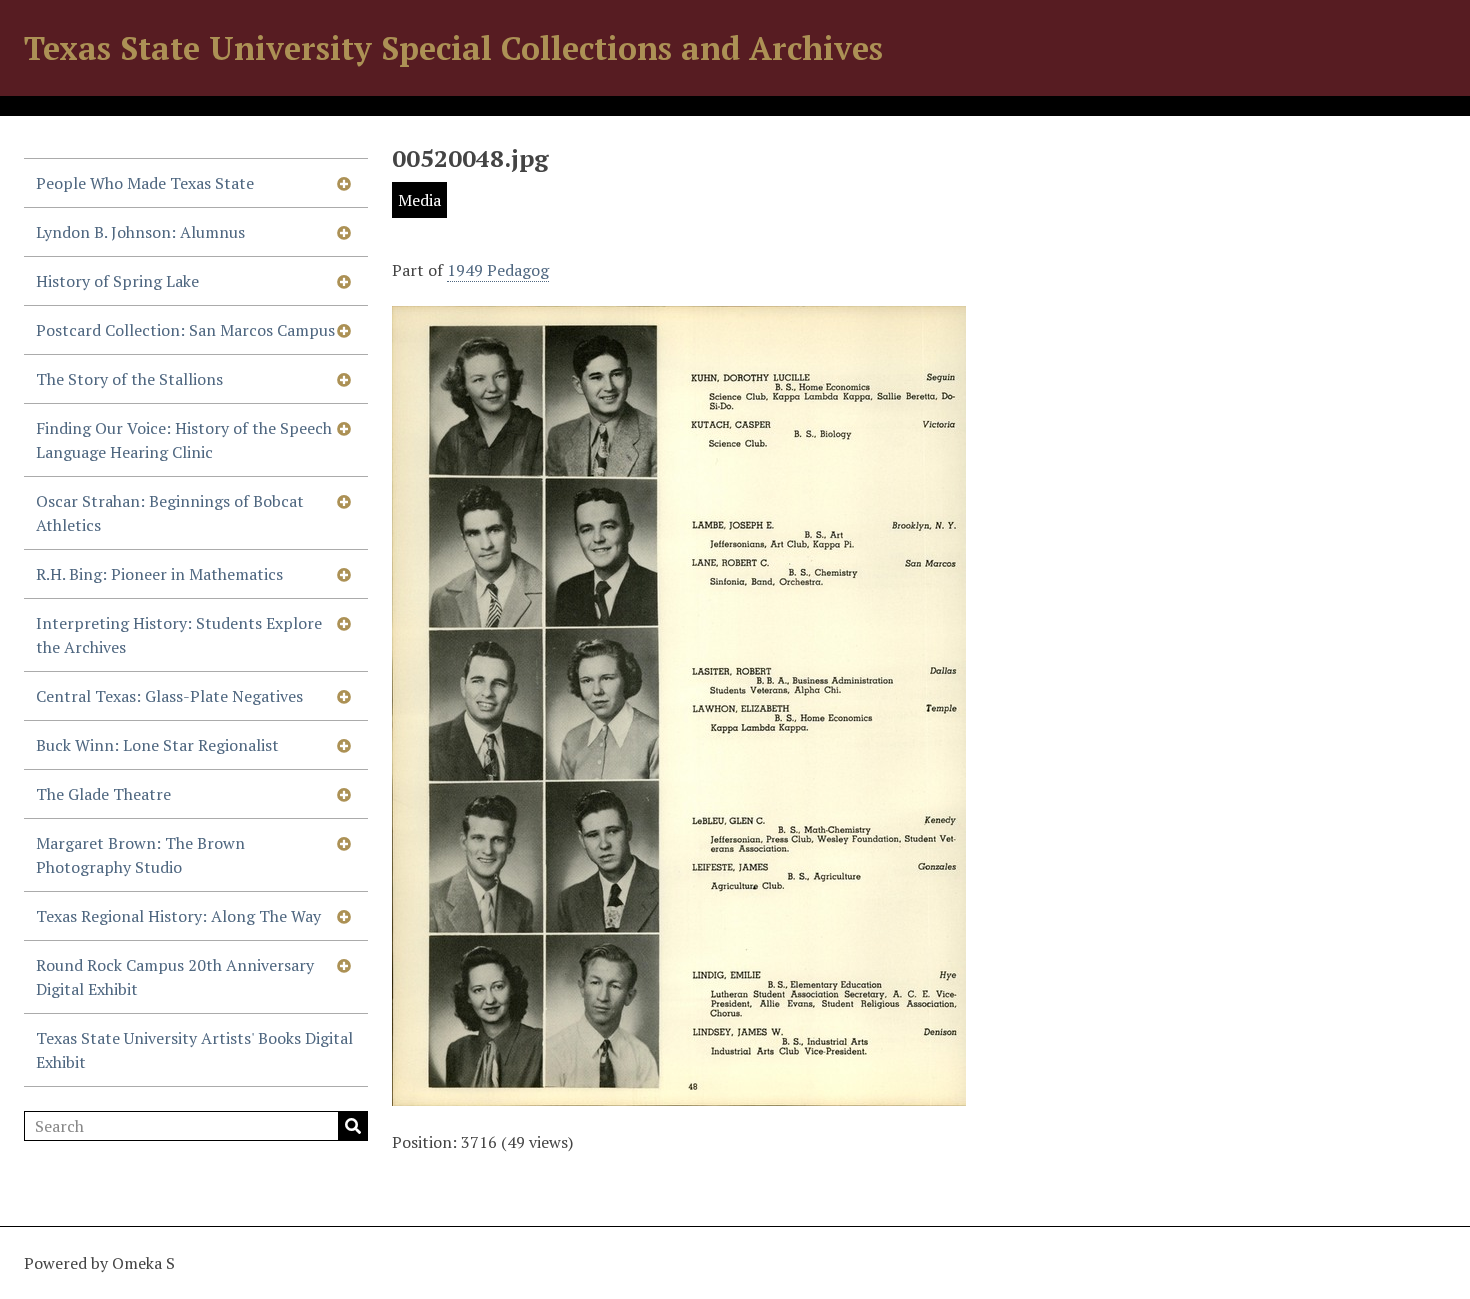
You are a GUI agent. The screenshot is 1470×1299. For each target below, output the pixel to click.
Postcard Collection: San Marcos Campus (185, 330)
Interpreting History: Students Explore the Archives (179, 635)
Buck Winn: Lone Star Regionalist (157, 745)
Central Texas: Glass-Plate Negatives (169, 696)
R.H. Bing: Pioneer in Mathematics (159, 574)
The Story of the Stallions (129, 379)
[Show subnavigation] (344, 183)
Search (353, 1126)
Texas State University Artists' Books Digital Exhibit (194, 1050)
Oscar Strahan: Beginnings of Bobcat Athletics (170, 513)
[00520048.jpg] (679, 1094)
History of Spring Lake (117, 281)
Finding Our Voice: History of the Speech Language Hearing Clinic (184, 440)
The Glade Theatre (103, 794)
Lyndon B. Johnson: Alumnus (140, 232)
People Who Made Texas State (145, 183)
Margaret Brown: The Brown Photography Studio (140, 855)
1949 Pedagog (498, 270)
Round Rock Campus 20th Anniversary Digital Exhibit (175, 977)
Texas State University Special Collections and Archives (453, 48)
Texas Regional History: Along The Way (178, 916)
